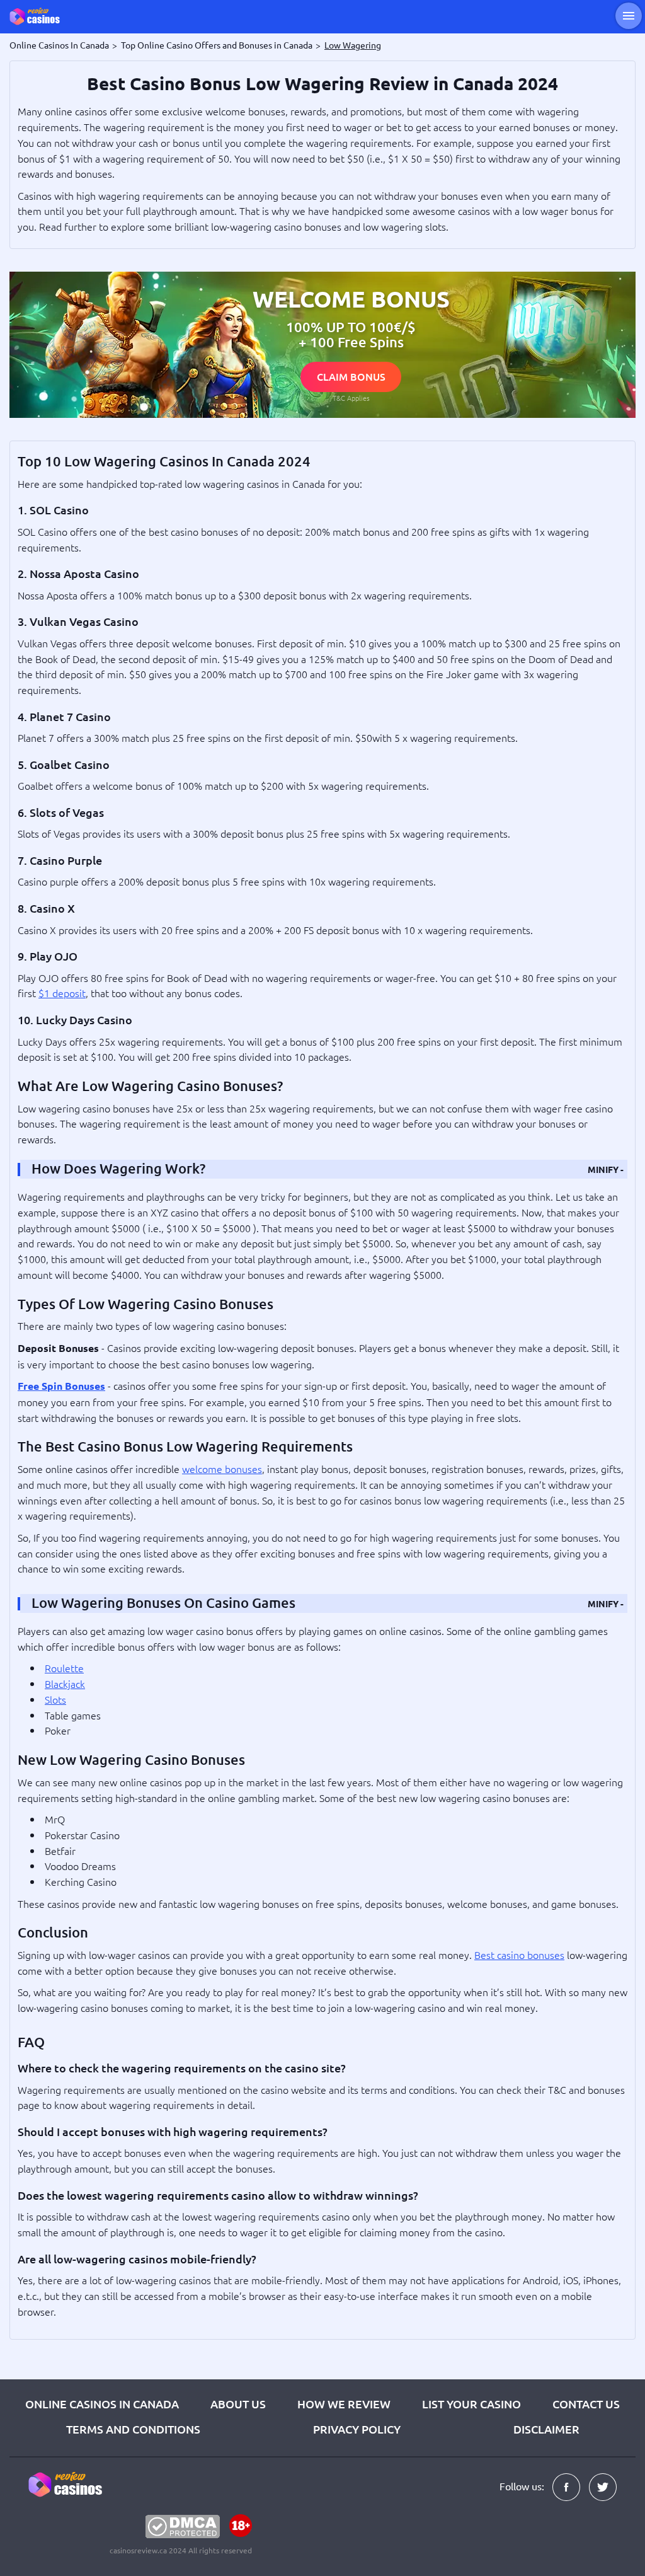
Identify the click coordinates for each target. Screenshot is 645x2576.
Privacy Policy (357, 2429)
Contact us (586, 2404)
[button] (606, 1169)
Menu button (629, 16)
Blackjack (65, 1684)
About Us (238, 2404)
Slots (55, 1699)
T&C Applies (351, 398)
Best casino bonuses (519, 1955)
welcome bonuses (222, 1469)
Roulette (64, 1668)
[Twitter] (603, 2487)
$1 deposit (62, 993)
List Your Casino (471, 2404)
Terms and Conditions (133, 2429)
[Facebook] (566, 2487)
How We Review (344, 2404)
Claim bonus (351, 376)
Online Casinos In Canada (102, 2404)
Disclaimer (546, 2429)
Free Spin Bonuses (61, 1386)
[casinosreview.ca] (44, 16)
